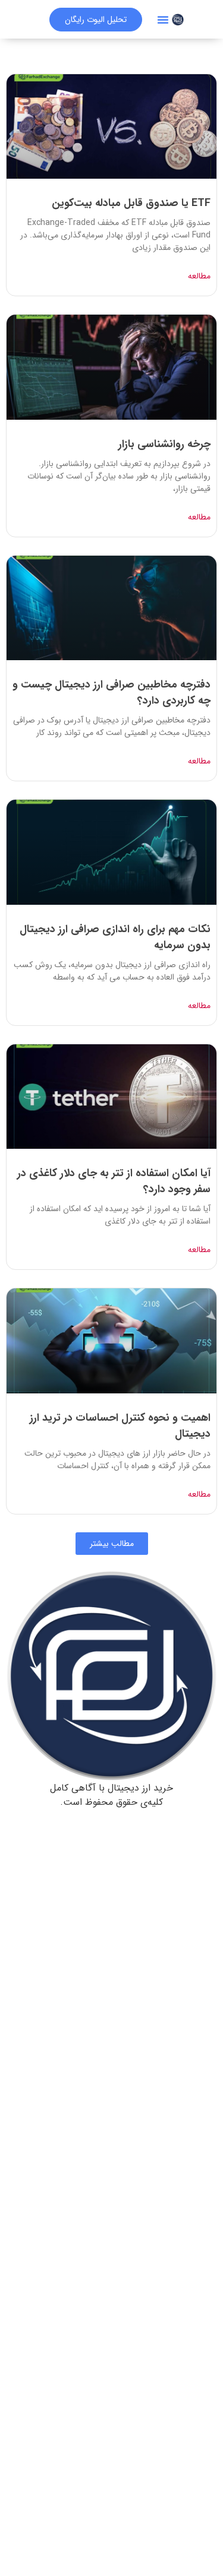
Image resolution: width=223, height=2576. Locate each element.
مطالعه (199, 276)
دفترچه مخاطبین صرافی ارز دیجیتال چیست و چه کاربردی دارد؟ (111, 693)
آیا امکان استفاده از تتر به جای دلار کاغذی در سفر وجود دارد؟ (114, 1181)
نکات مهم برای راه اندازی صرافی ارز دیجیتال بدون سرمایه (115, 937)
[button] (163, 20)
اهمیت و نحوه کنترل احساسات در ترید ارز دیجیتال (120, 1426)
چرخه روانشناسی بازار (164, 444)
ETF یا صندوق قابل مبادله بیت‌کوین (131, 203)
